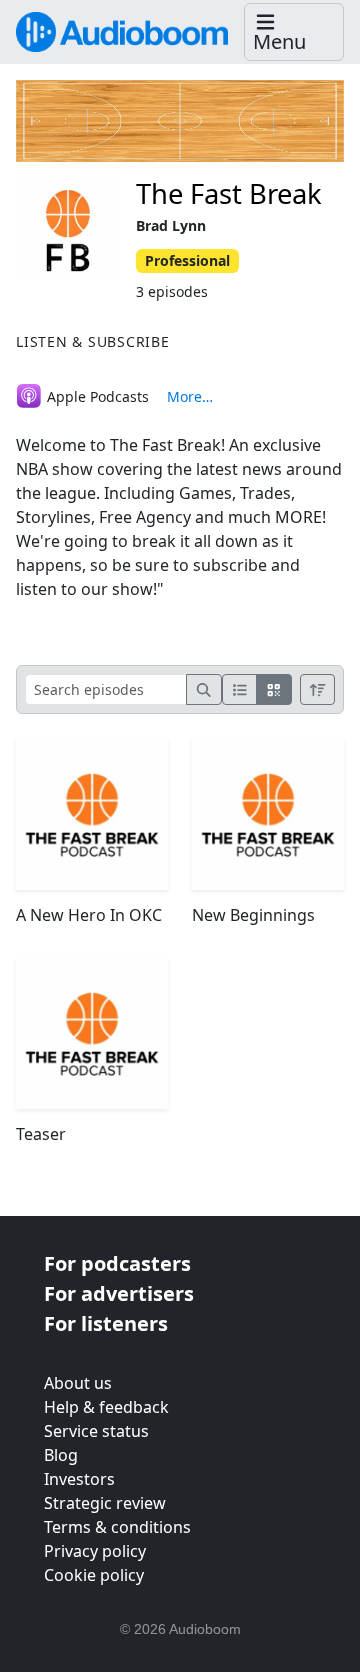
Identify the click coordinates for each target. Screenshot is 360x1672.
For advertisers (119, 1293)
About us (78, 1383)
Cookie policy (94, 1575)
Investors (79, 1479)
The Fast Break (229, 193)
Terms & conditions (117, 1527)
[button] (294, 32)
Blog (61, 1455)
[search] (204, 689)
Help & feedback (106, 1407)
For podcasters (117, 1263)
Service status (96, 1431)
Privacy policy (95, 1551)
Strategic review (105, 1503)
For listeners (106, 1323)
